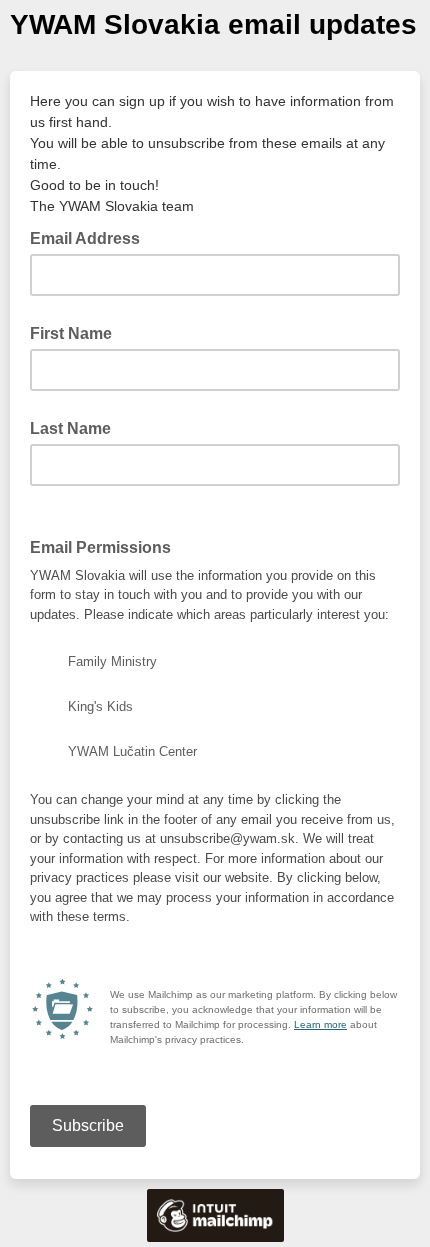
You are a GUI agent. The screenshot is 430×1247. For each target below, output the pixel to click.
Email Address (91, 237)
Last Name (70, 428)
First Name (71, 333)
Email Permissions (106, 546)
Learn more (320, 1024)
